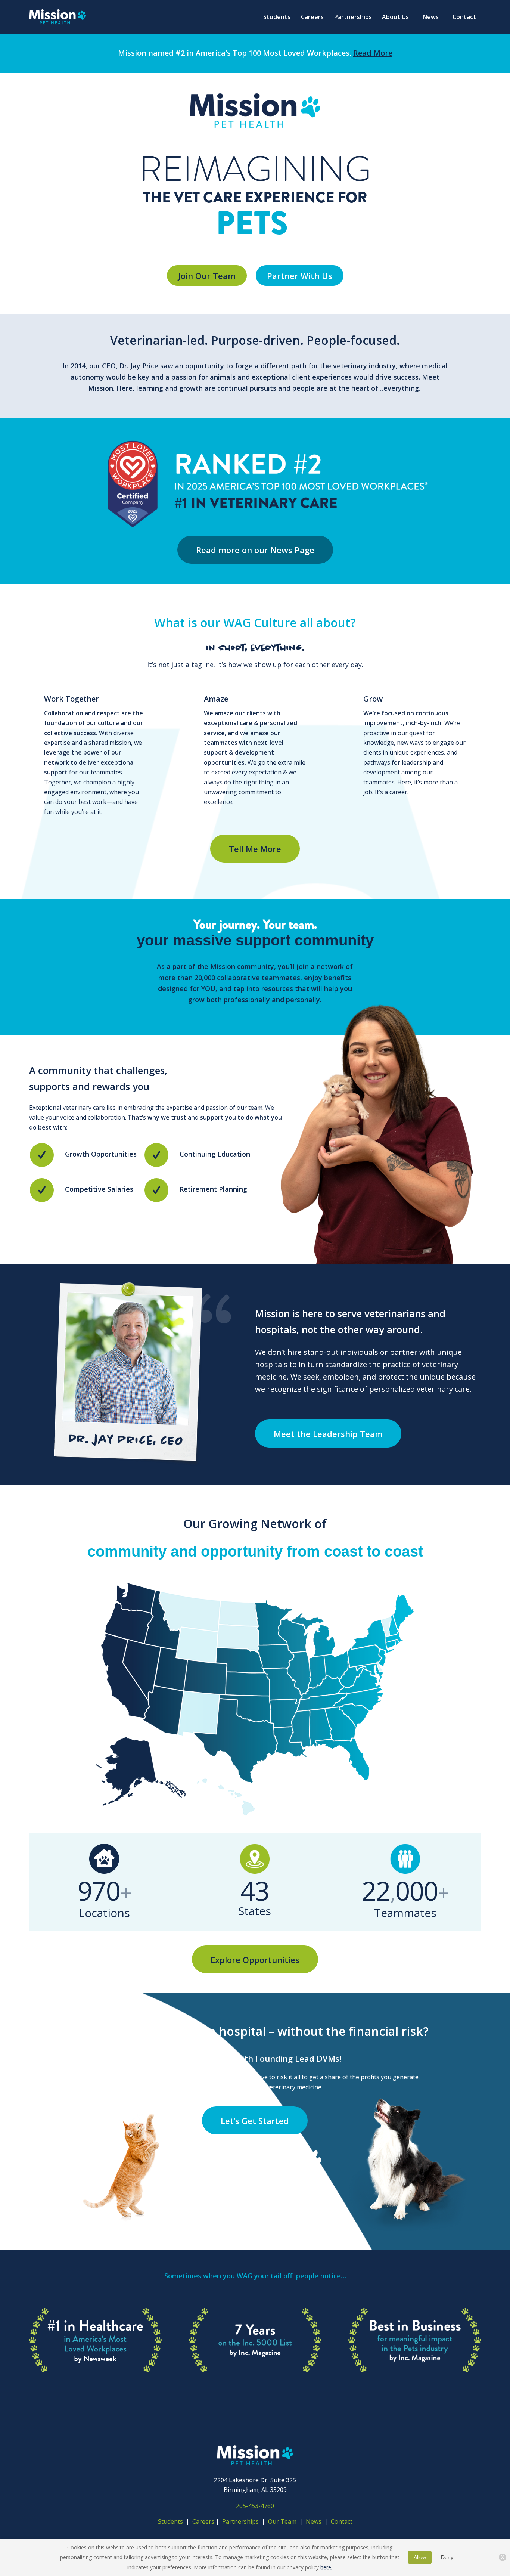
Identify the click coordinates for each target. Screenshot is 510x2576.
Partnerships (240, 2521)
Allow (420, 2557)
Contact (342, 2521)
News (314, 2521)
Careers (203, 2521)
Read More (373, 53)
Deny (447, 2557)
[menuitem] (277, 17)
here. (326, 2567)
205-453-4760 (255, 2506)
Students (170, 2521)
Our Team (283, 2521)
